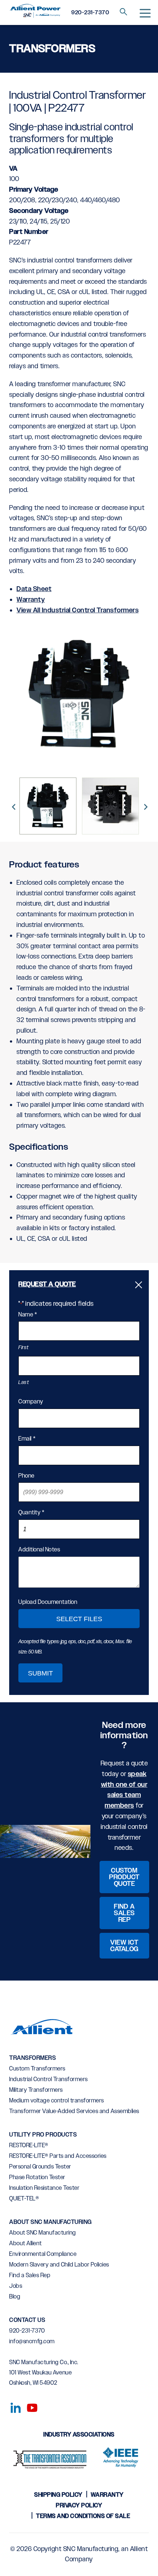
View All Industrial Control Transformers (78, 611)
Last (24, 1383)
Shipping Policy (58, 2495)
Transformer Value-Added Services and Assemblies (74, 2111)
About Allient (26, 2244)
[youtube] (29, 2406)
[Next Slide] (145, 806)
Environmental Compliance (43, 2254)
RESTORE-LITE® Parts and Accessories (58, 2156)
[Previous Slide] (13, 806)
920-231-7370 (90, 13)
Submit (40, 1673)
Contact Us (27, 2320)
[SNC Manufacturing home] (35, 12)
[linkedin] (14, 2406)
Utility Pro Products (43, 2135)
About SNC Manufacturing (51, 2222)
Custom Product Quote (124, 1877)
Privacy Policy (79, 2506)
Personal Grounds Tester (40, 2167)
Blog (15, 2297)
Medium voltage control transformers (57, 2101)
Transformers (33, 2058)
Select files (79, 1619)
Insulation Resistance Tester (44, 2188)
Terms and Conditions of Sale (83, 2516)
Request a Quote (47, 1285)
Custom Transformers (37, 2069)
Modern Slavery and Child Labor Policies (59, 2265)
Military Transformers (36, 2090)
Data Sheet (34, 589)
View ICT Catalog (124, 1946)
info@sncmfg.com (32, 2342)
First (24, 1348)
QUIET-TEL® (24, 2199)
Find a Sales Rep (124, 1913)
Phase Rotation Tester (37, 2178)
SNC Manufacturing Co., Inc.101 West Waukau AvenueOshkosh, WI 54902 (44, 2373)
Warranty (31, 600)
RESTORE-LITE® (29, 2146)
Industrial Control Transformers (49, 2079)
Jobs (16, 2286)
